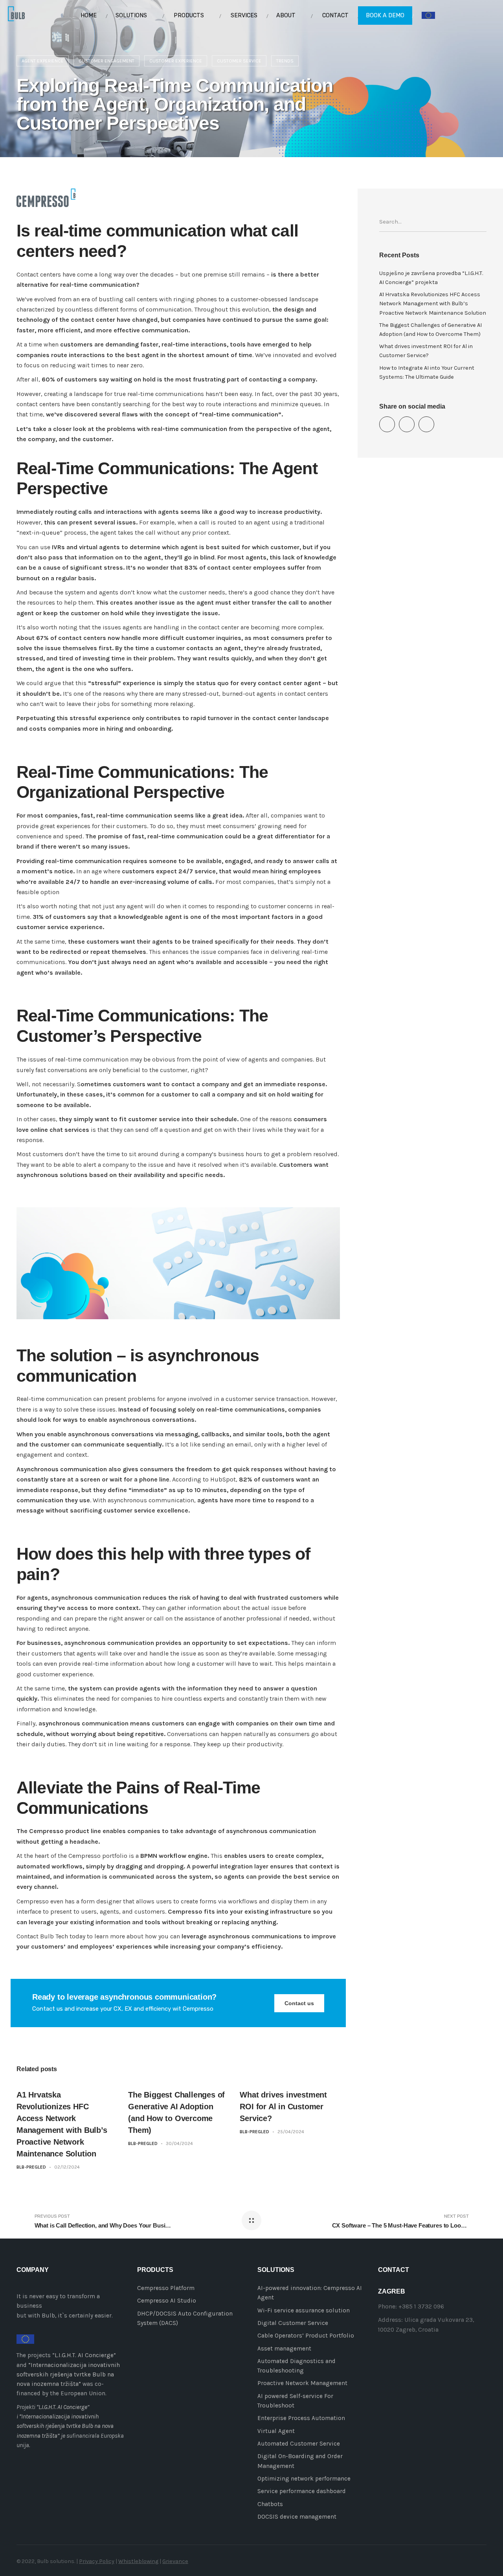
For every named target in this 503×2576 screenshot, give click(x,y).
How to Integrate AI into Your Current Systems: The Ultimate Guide (427, 372)
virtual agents (99, 547)
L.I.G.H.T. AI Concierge (84, 2355)
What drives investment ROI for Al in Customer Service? (283, 2107)
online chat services (60, 1130)
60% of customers (69, 379)
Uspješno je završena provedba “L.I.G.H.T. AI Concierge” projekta (431, 278)
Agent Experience (43, 61)
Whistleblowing (138, 2561)
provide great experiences (53, 826)
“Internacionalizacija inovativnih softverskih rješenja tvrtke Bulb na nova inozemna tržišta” (68, 2375)
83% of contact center (218, 567)
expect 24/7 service (186, 871)
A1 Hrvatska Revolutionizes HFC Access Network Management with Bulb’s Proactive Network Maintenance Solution (433, 303)
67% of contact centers (71, 638)
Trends (285, 61)
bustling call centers (128, 299)
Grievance (175, 2561)
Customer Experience (176, 61)
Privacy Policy (97, 2561)
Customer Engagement (106, 61)
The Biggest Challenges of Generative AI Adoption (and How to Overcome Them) (430, 330)
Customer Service (239, 61)
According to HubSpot (204, 1479)
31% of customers (59, 917)
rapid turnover (212, 718)
